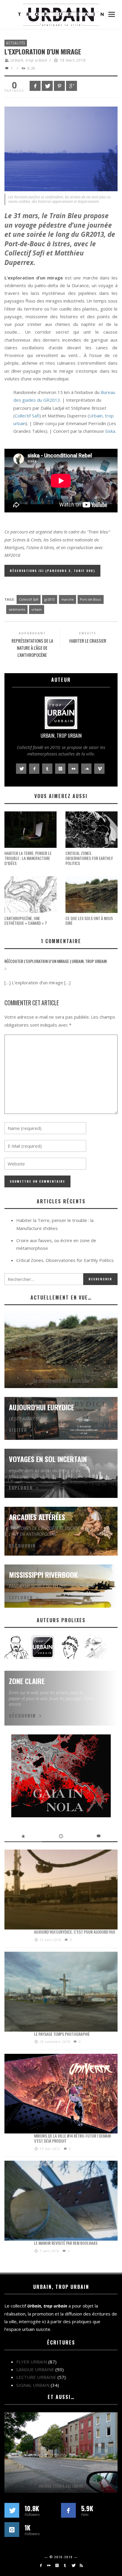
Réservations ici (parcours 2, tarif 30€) (52, 571)
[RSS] (81, 2565)
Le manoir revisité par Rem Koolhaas (66, 2243)
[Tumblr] (65, 2565)
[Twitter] (73, 2565)
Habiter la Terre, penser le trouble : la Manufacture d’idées (28, 858)
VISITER (18, 1430)
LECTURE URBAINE (36, 2377)
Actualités (16, 43)
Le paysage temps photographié (62, 2034)
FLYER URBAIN (32, 2362)
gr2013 (50, 599)
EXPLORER (21, 1488)
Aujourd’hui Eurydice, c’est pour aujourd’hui (74, 1932)
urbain (37, 609)
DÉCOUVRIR (22, 1546)
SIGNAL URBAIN (33, 2385)
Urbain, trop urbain (29, 60)
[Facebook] (41, 2565)
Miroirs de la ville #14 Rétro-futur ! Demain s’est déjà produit (72, 2138)
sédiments (17, 609)
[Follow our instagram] (12, 2530)
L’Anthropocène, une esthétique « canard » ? (26, 921)
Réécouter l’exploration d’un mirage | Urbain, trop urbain (56, 961)
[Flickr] (49, 2565)
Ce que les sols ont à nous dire (89, 921)
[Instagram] (57, 2565)
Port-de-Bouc (91, 599)
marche (68, 599)
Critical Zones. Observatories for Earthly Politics (89, 858)
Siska (110, 431)
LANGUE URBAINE (35, 2369)
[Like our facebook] (68, 2510)
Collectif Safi (27, 416)
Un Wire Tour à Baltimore (61, 2486)
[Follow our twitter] (12, 2510)
